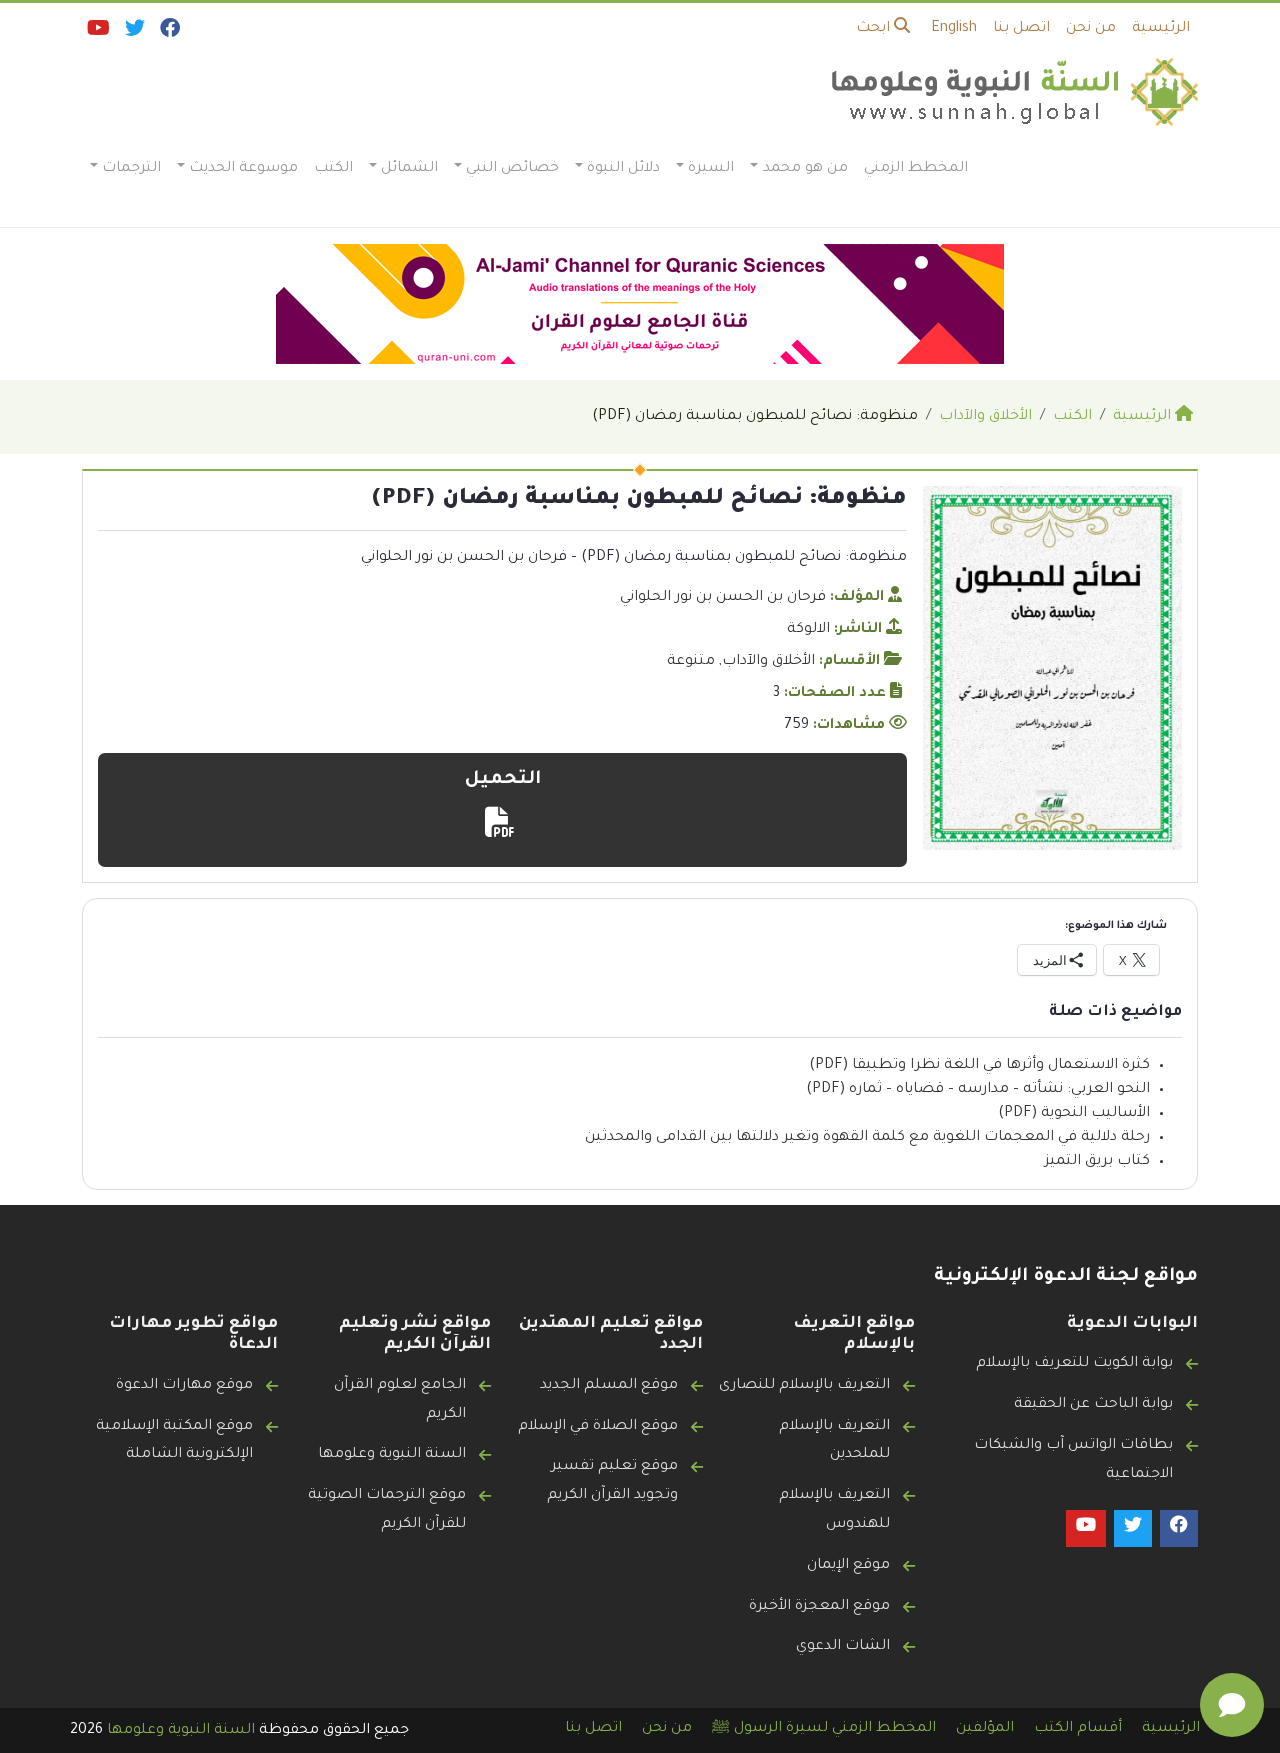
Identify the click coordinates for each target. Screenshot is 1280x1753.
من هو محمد (805, 169)
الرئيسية (1161, 29)
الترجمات (131, 169)
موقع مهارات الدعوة (184, 1386)
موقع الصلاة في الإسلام (598, 1427)
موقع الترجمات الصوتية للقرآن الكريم (387, 1510)
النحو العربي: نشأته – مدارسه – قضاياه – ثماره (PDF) (978, 1090)
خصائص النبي (512, 169)
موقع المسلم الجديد (609, 1386)
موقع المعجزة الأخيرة (819, 1607)
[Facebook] (168, 33)
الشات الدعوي (843, 1647)
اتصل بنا (1021, 29)
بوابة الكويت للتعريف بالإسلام (1074, 1364)
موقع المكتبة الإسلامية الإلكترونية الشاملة (174, 1441)
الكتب (333, 169)
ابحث (875, 29)
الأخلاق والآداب (768, 662)
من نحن (1091, 29)
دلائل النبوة (623, 169)
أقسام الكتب (1078, 1729)
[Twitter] (133, 33)
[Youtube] (97, 33)
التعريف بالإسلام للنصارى (804, 1386)
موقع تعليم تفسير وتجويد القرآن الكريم (612, 1481)
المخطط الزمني (916, 169)
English (954, 29)
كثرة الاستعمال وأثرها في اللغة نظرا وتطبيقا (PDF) (979, 1066)
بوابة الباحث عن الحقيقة (1093, 1405)
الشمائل (409, 169)
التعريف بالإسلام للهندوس (834, 1510)
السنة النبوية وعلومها (392, 1455)
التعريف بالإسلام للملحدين (834, 1441)
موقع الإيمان (848, 1566)
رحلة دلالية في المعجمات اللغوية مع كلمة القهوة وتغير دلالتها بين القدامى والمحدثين (867, 1138)
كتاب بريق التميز (1097, 1162)
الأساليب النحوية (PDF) (1074, 1114)
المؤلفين (985, 1729)
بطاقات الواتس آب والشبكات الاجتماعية (1073, 1460)
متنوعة (691, 662)
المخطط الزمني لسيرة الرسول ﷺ (824, 1729)
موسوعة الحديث (243, 169)
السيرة (711, 169)
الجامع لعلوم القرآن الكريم (400, 1400)
